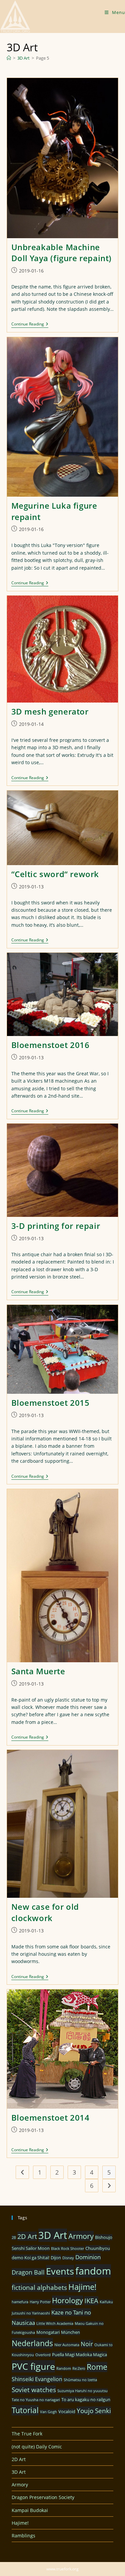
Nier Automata (67, 2345)
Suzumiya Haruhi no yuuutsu (82, 2391)
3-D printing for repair (56, 1226)
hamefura (20, 2302)
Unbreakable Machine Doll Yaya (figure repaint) (62, 253)
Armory (81, 2236)
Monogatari (48, 2332)
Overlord (43, 2355)
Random (64, 2368)
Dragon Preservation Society (43, 2497)
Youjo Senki (94, 2411)
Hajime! (82, 2287)
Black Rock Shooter (67, 2249)
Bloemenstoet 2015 (50, 1403)
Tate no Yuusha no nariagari (36, 2400)
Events (60, 2271)
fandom (93, 2271)
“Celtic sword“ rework (55, 874)
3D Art (53, 2235)
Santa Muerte (38, 1671)
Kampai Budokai (30, 2510)
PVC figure (33, 2366)
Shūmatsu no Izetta (80, 2380)
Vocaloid (67, 2411)
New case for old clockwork (45, 1912)
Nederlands (32, 2343)
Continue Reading (30, 325)
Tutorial (25, 2410)
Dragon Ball (28, 2272)
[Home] (9, 58)
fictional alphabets (39, 2287)
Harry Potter (40, 2302)
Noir (87, 2344)
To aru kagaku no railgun (86, 2399)
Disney (68, 2258)
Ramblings (23, 2536)
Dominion (88, 2257)
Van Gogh (48, 2412)
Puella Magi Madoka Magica (79, 2354)
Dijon (56, 2258)
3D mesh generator (50, 711)
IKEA (91, 2301)
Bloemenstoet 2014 (50, 2117)
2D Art (27, 2236)
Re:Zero (79, 2368)
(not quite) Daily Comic (37, 2447)
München (70, 2332)
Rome (97, 2367)
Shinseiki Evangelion (37, 2379)
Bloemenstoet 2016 (50, 1045)
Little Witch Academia (55, 2323)
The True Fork (27, 2434)
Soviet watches (34, 2390)
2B (14, 2238)
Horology (67, 2300)
